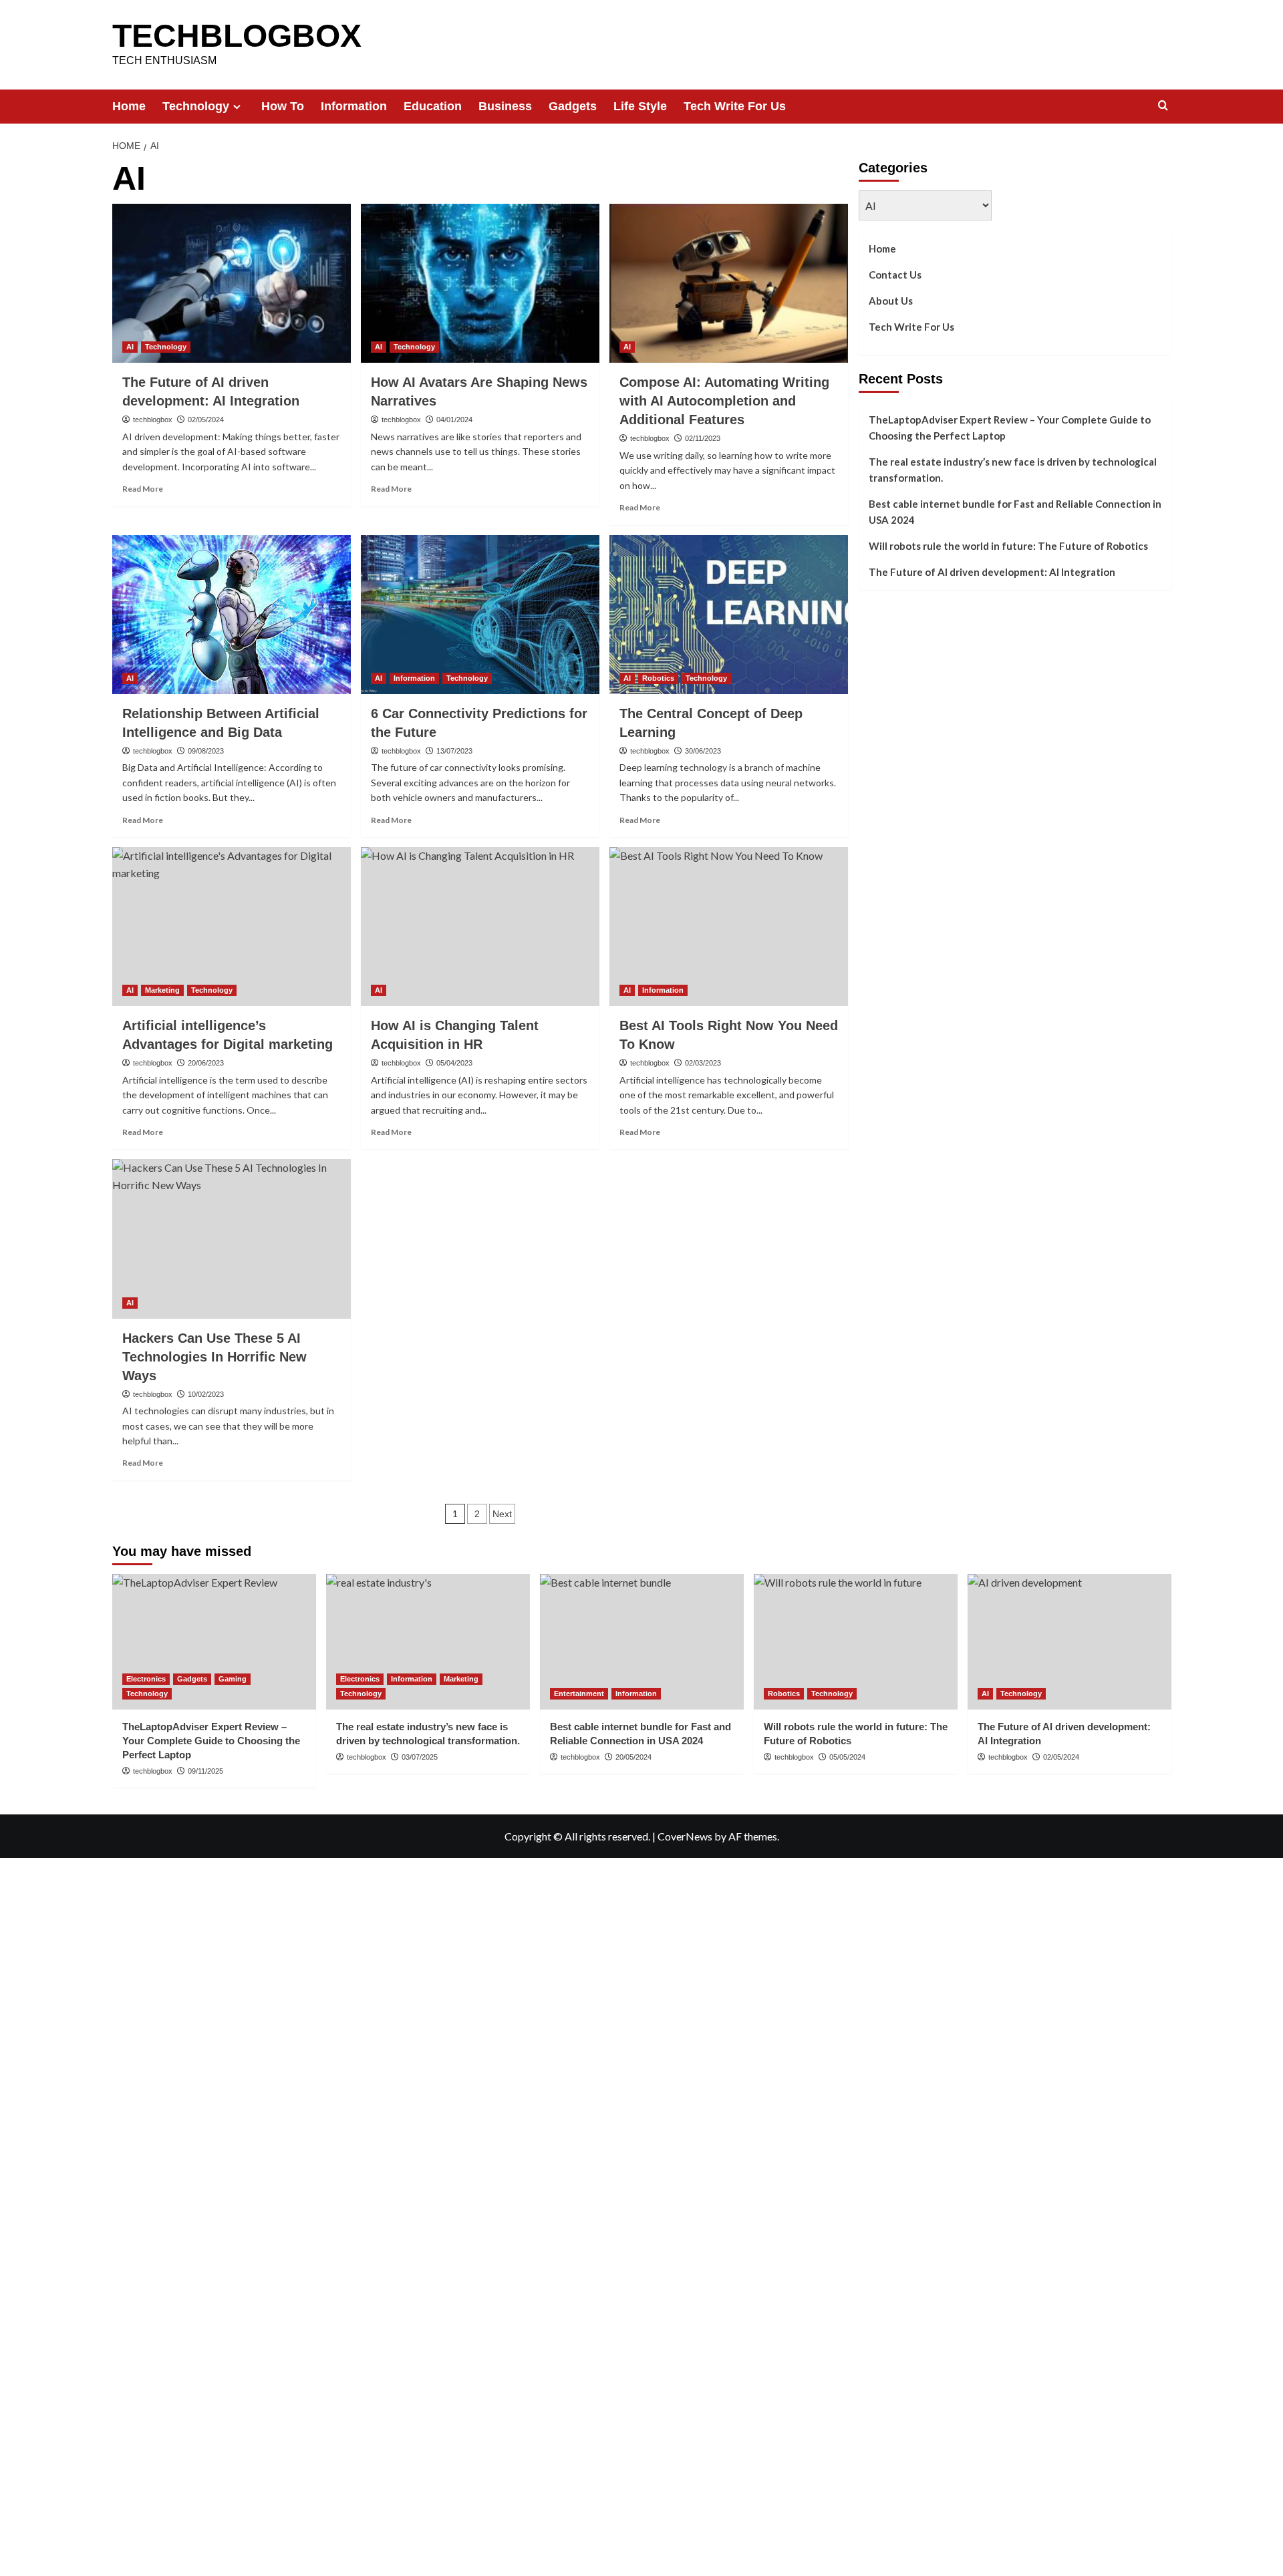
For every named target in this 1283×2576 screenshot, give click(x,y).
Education (433, 106)
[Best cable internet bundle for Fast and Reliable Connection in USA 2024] (642, 1642)
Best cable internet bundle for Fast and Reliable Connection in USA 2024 (1015, 512)
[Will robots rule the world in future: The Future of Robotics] (856, 1642)
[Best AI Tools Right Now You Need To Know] (729, 927)
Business (505, 106)
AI (130, 347)
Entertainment (579, 1694)
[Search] (1163, 106)
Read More (143, 489)
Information (354, 106)
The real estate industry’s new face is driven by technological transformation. (1013, 470)
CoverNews (685, 1836)
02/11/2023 (703, 438)
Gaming (233, 1679)
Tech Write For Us (735, 106)
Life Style (640, 106)
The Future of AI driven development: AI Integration (992, 572)
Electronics (146, 1679)
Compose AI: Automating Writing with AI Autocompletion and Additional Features (724, 401)
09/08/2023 (206, 751)
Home (129, 106)
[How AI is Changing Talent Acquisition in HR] (480, 927)
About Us (891, 301)
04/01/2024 (454, 420)
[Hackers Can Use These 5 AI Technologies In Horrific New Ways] (232, 1239)
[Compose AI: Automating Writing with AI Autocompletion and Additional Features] (729, 283)
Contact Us (895, 275)
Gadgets (573, 106)
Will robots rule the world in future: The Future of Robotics (1008, 546)
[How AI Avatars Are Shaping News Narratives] (480, 283)
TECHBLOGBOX (237, 36)
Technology (196, 106)
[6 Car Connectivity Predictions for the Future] (480, 615)
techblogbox (153, 420)
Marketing (162, 990)
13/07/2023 (454, 751)
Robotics (658, 678)
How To (283, 106)
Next (502, 1514)
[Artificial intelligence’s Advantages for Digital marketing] (232, 927)
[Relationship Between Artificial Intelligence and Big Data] (232, 615)
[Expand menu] (237, 107)
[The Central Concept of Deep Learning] (729, 615)
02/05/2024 (206, 420)
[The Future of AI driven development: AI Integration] (232, 283)
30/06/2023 (703, 751)
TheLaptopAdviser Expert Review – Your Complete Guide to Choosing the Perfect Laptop (1010, 428)
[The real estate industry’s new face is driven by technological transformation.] (428, 1642)
